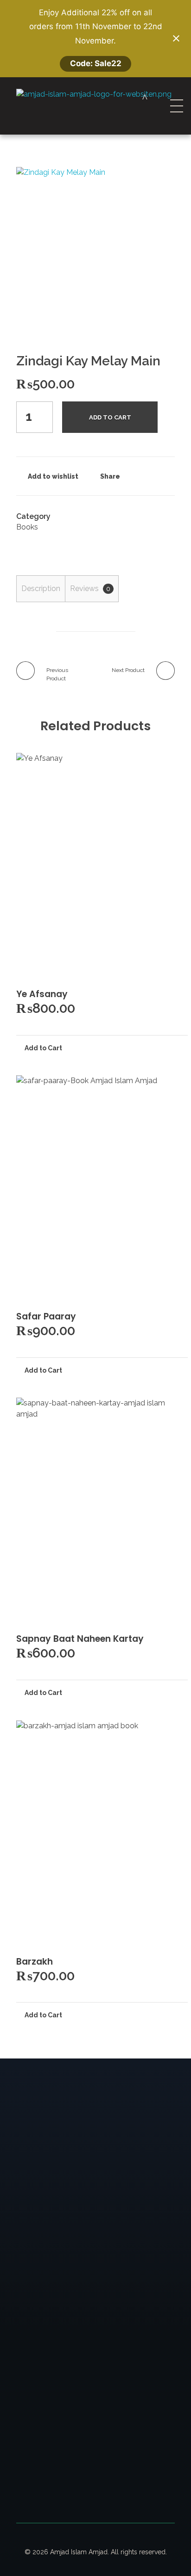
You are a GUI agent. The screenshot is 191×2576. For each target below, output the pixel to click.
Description (41, 589)
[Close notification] (176, 38)
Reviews (90, 589)
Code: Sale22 (96, 63)
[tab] (41, 589)
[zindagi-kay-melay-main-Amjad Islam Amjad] (95, 246)
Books (27, 527)
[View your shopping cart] (145, 98)
